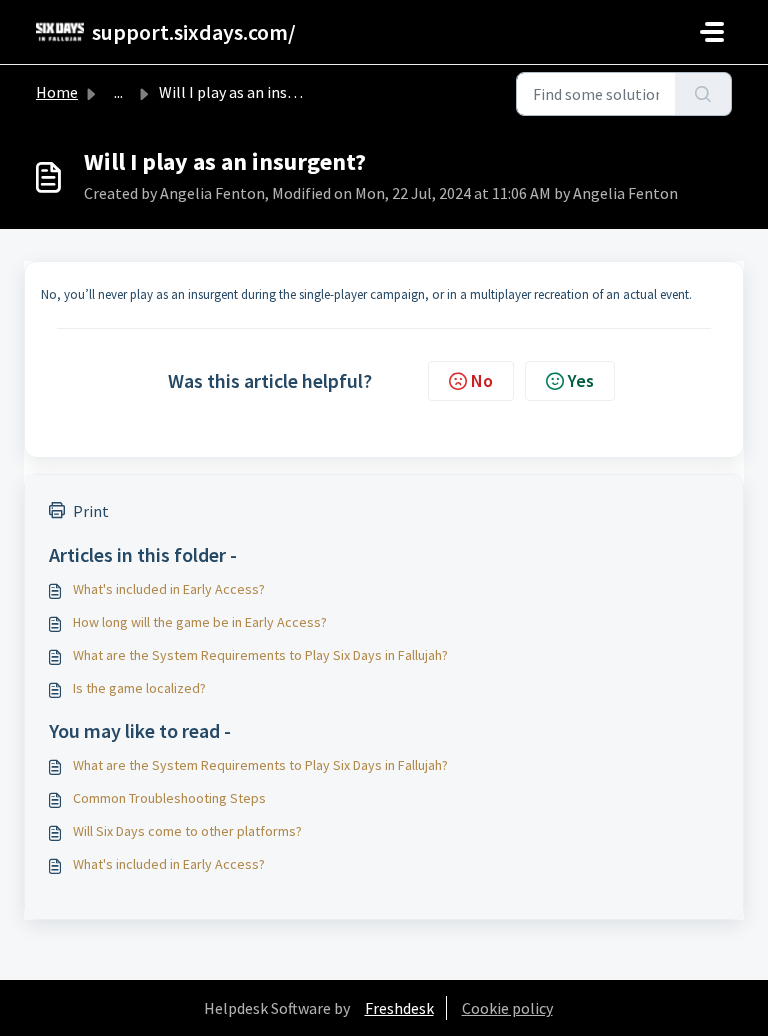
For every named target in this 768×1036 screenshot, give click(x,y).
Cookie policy (507, 1008)
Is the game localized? (139, 688)
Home (57, 92)
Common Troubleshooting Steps (169, 798)
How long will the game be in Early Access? (200, 622)
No (482, 380)
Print (91, 511)
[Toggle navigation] (712, 32)
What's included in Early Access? (169, 589)
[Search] (703, 94)
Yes (581, 380)
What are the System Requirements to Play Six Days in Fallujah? (260, 655)
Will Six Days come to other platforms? (187, 831)
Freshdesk (399, 1008)
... (118, 92)
